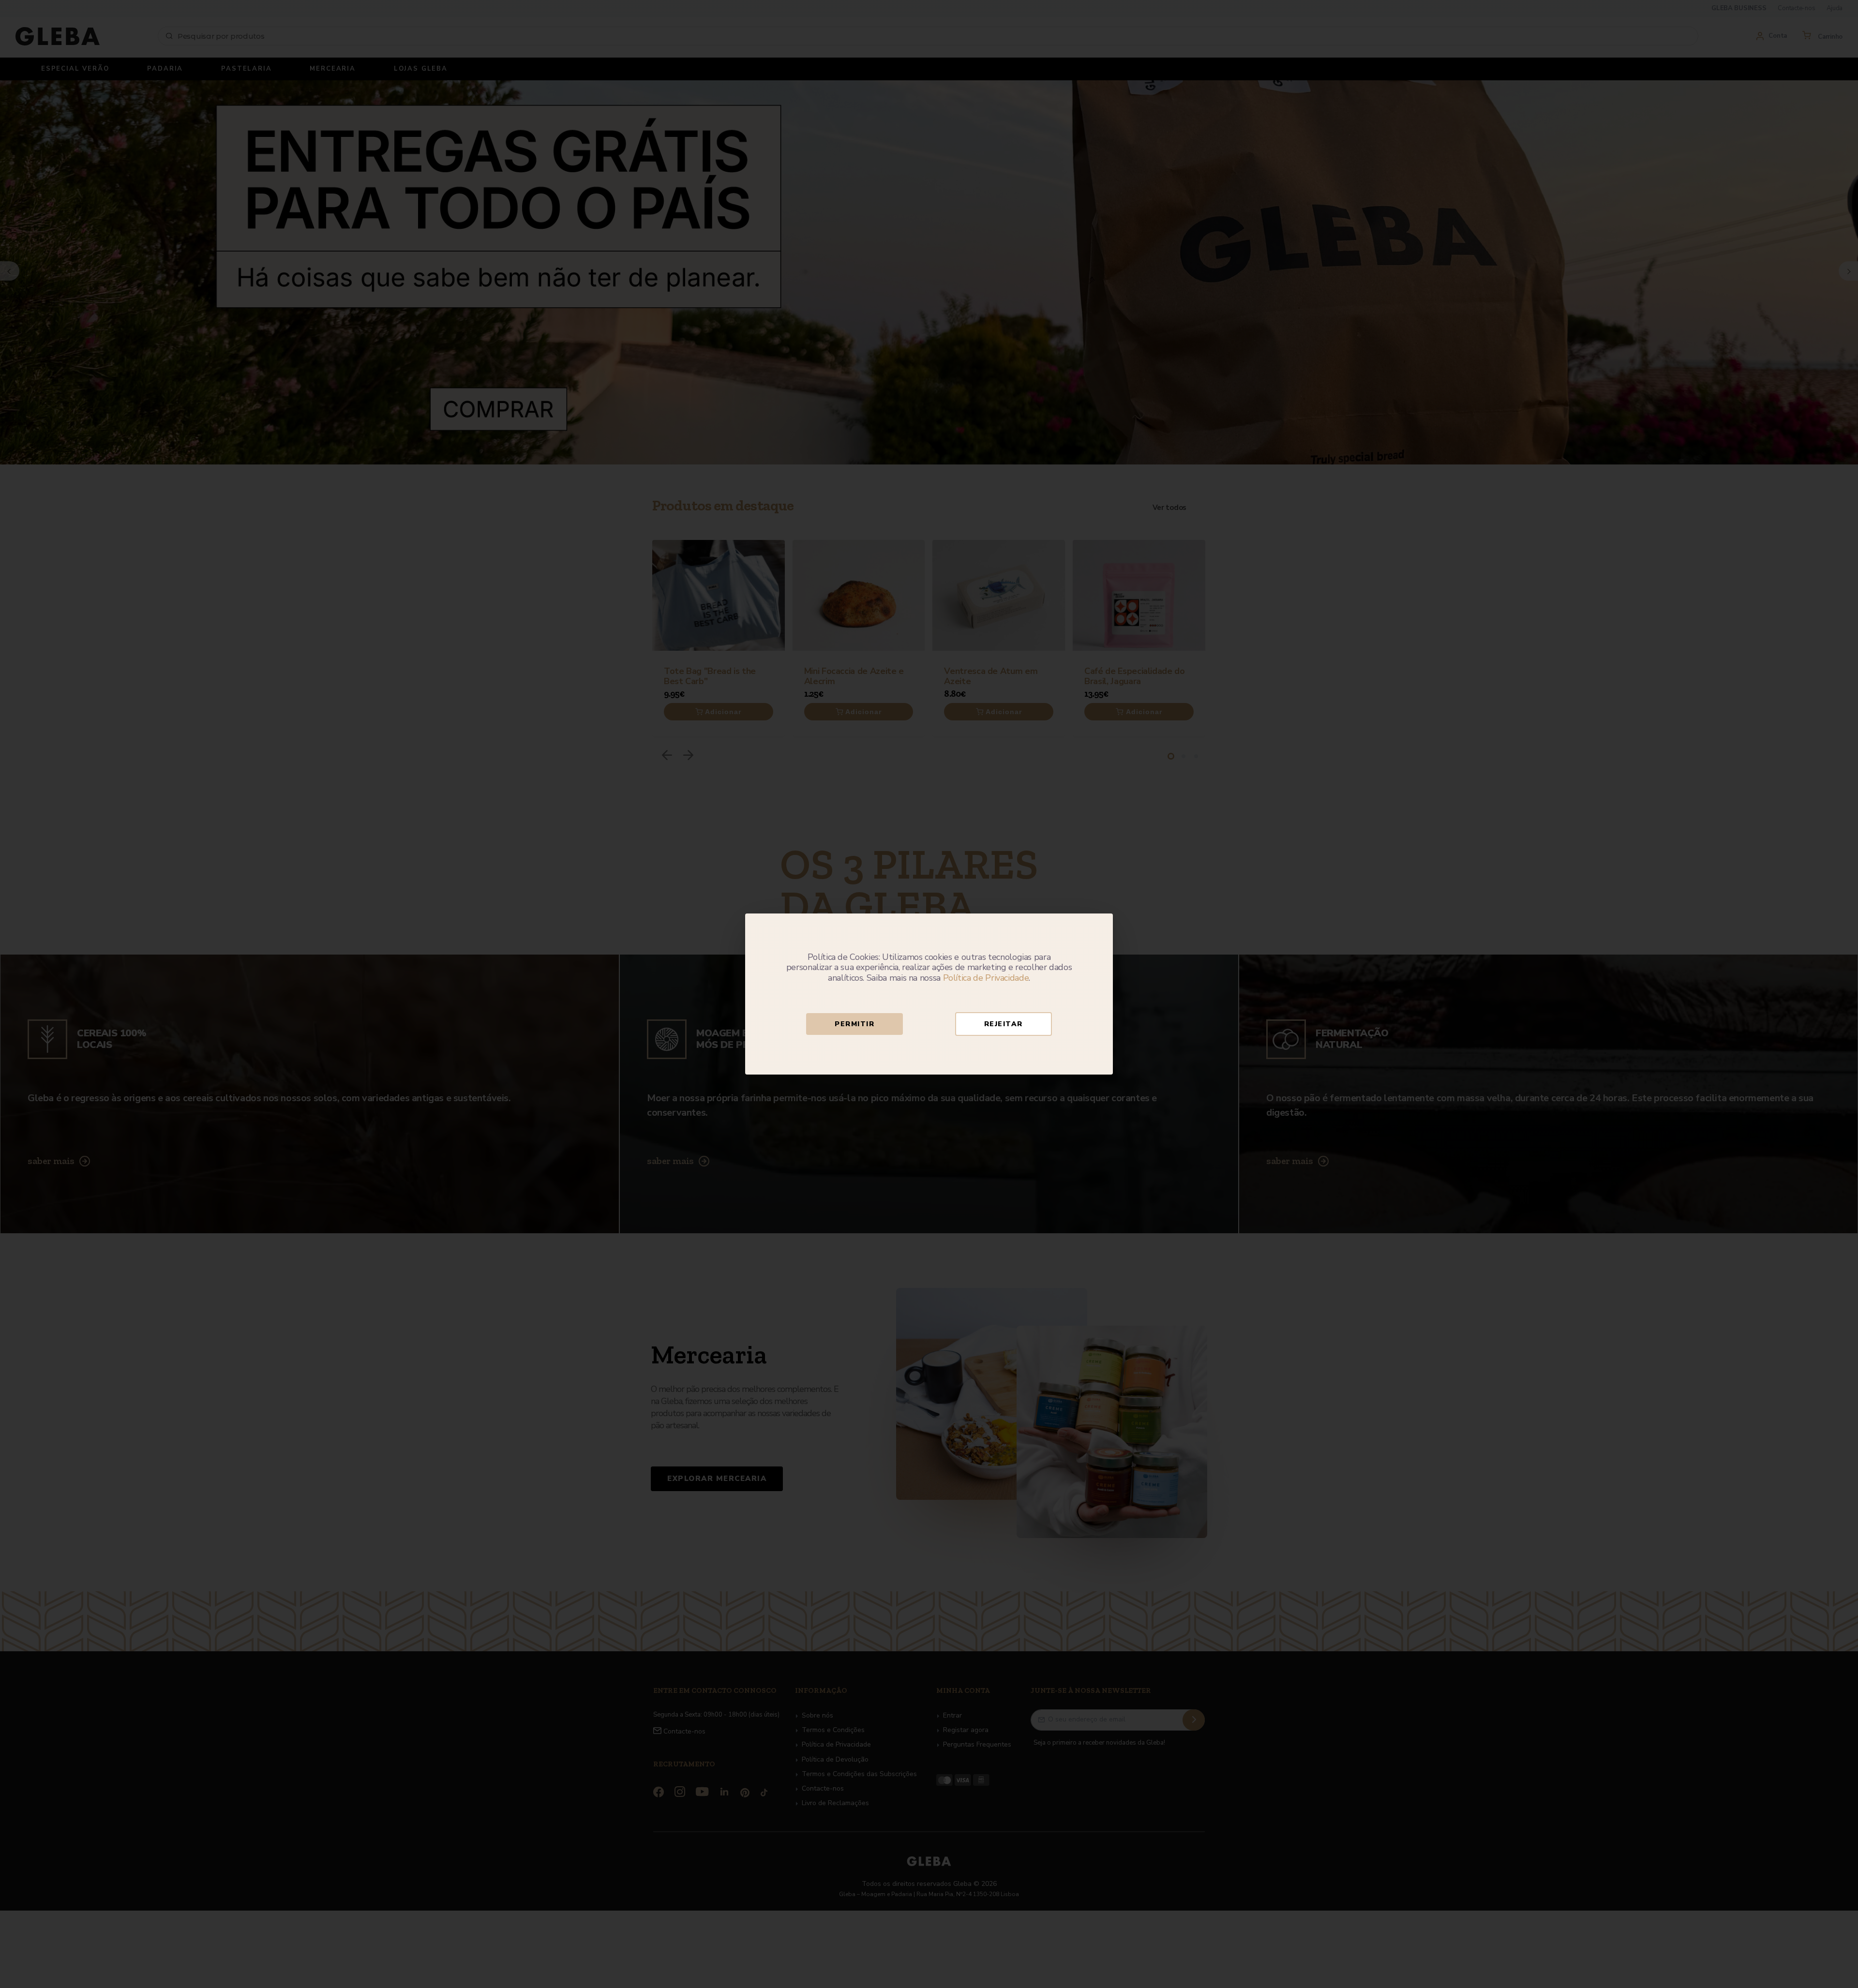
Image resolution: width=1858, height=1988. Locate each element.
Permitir (854, 1024)
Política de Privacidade (986, 978)
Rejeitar (1004, 1024)
